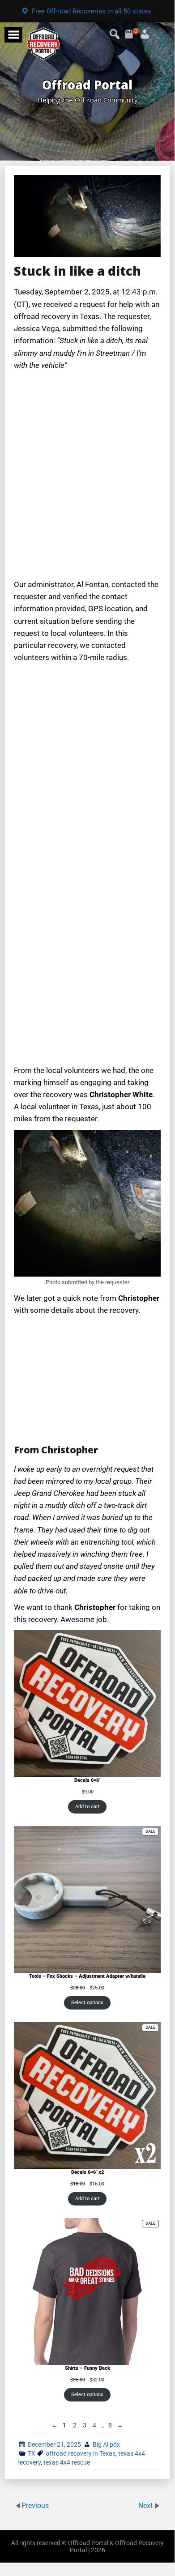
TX (32, 2453)
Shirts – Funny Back (87, 2368)
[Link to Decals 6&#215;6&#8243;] (87, 1703)
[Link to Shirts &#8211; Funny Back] (87, 2291)
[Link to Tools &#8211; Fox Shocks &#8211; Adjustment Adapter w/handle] (87, 1899)
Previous (35, 2505)
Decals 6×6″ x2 (87, 2172)
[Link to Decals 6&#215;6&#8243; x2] (87, 2095)
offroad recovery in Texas (81, 2453)
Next (146, 2505)
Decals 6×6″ (87, 1780)
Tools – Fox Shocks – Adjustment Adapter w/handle (87, 1976)
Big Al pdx (106, 2444)
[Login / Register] (134, 31)
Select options (87, 2003)
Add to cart (87, 1807)
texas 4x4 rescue (67, 2462)
